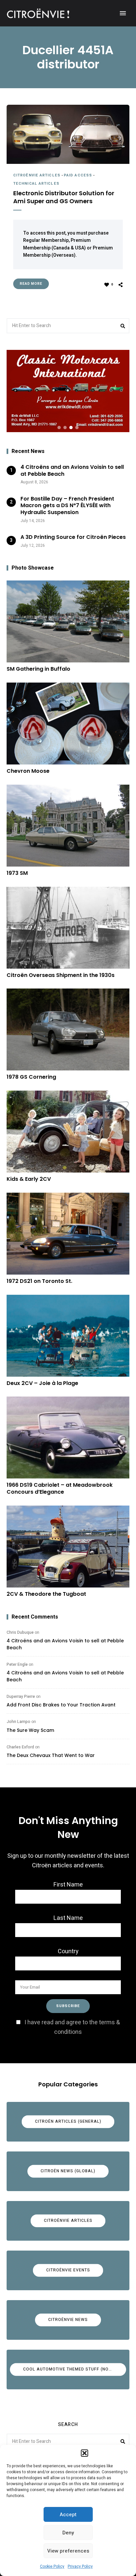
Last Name (68, 1918)
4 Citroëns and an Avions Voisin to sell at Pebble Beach (65, 1644)
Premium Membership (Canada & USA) (57, 244)
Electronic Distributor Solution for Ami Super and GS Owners (64, 197)
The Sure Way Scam (30, 1730)
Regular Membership (46, 240)
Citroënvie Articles (37, 175)
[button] (85, 2453)
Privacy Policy (80, 2566)
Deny (68, 2533)
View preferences (68, 2551)
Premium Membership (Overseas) (68, 252)
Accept (68, 2515)
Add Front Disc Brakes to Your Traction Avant (61, 1705)
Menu (123, 13)
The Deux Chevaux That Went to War (51, 1755)
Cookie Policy (52, 2566)
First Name (68, 1885)
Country (68, 1951)
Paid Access (78, 175)
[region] (68, 391)
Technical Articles (36, 184)
